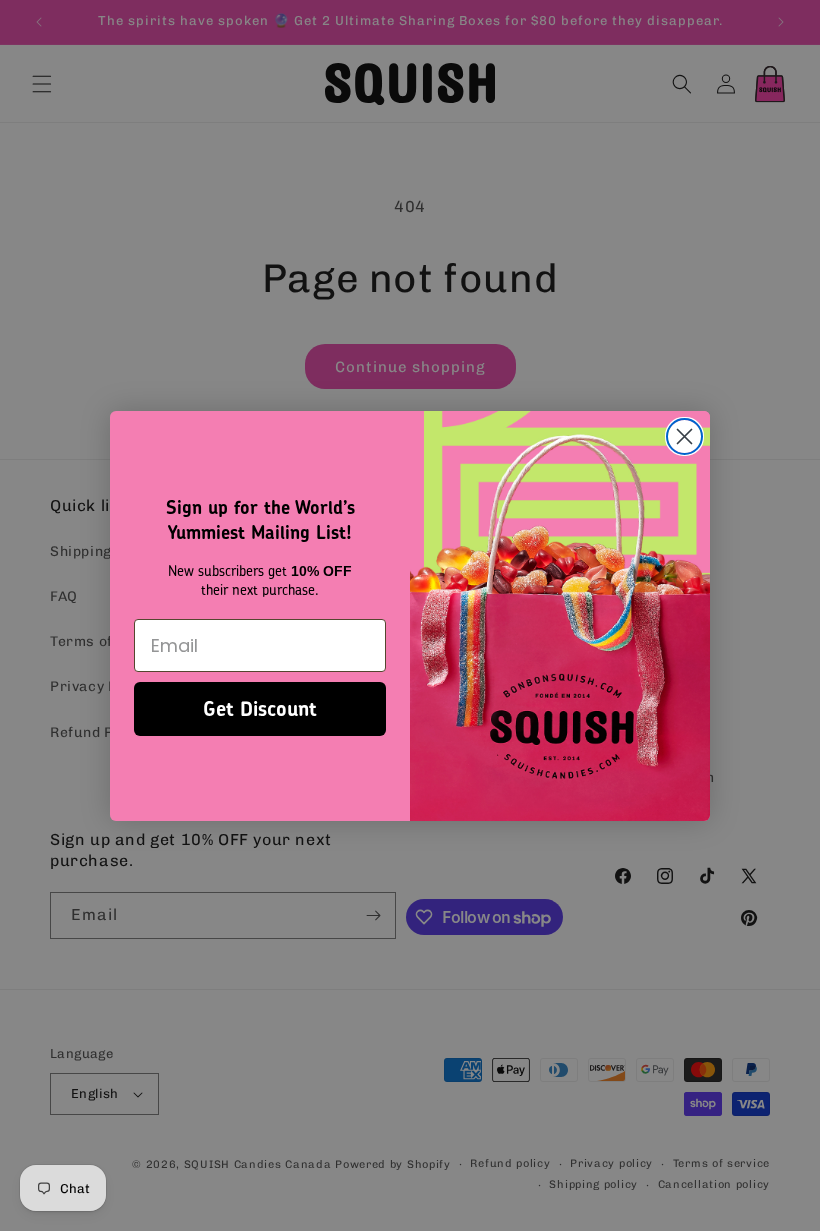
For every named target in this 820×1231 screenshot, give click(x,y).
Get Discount (260, 708)
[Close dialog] (684, 436)
